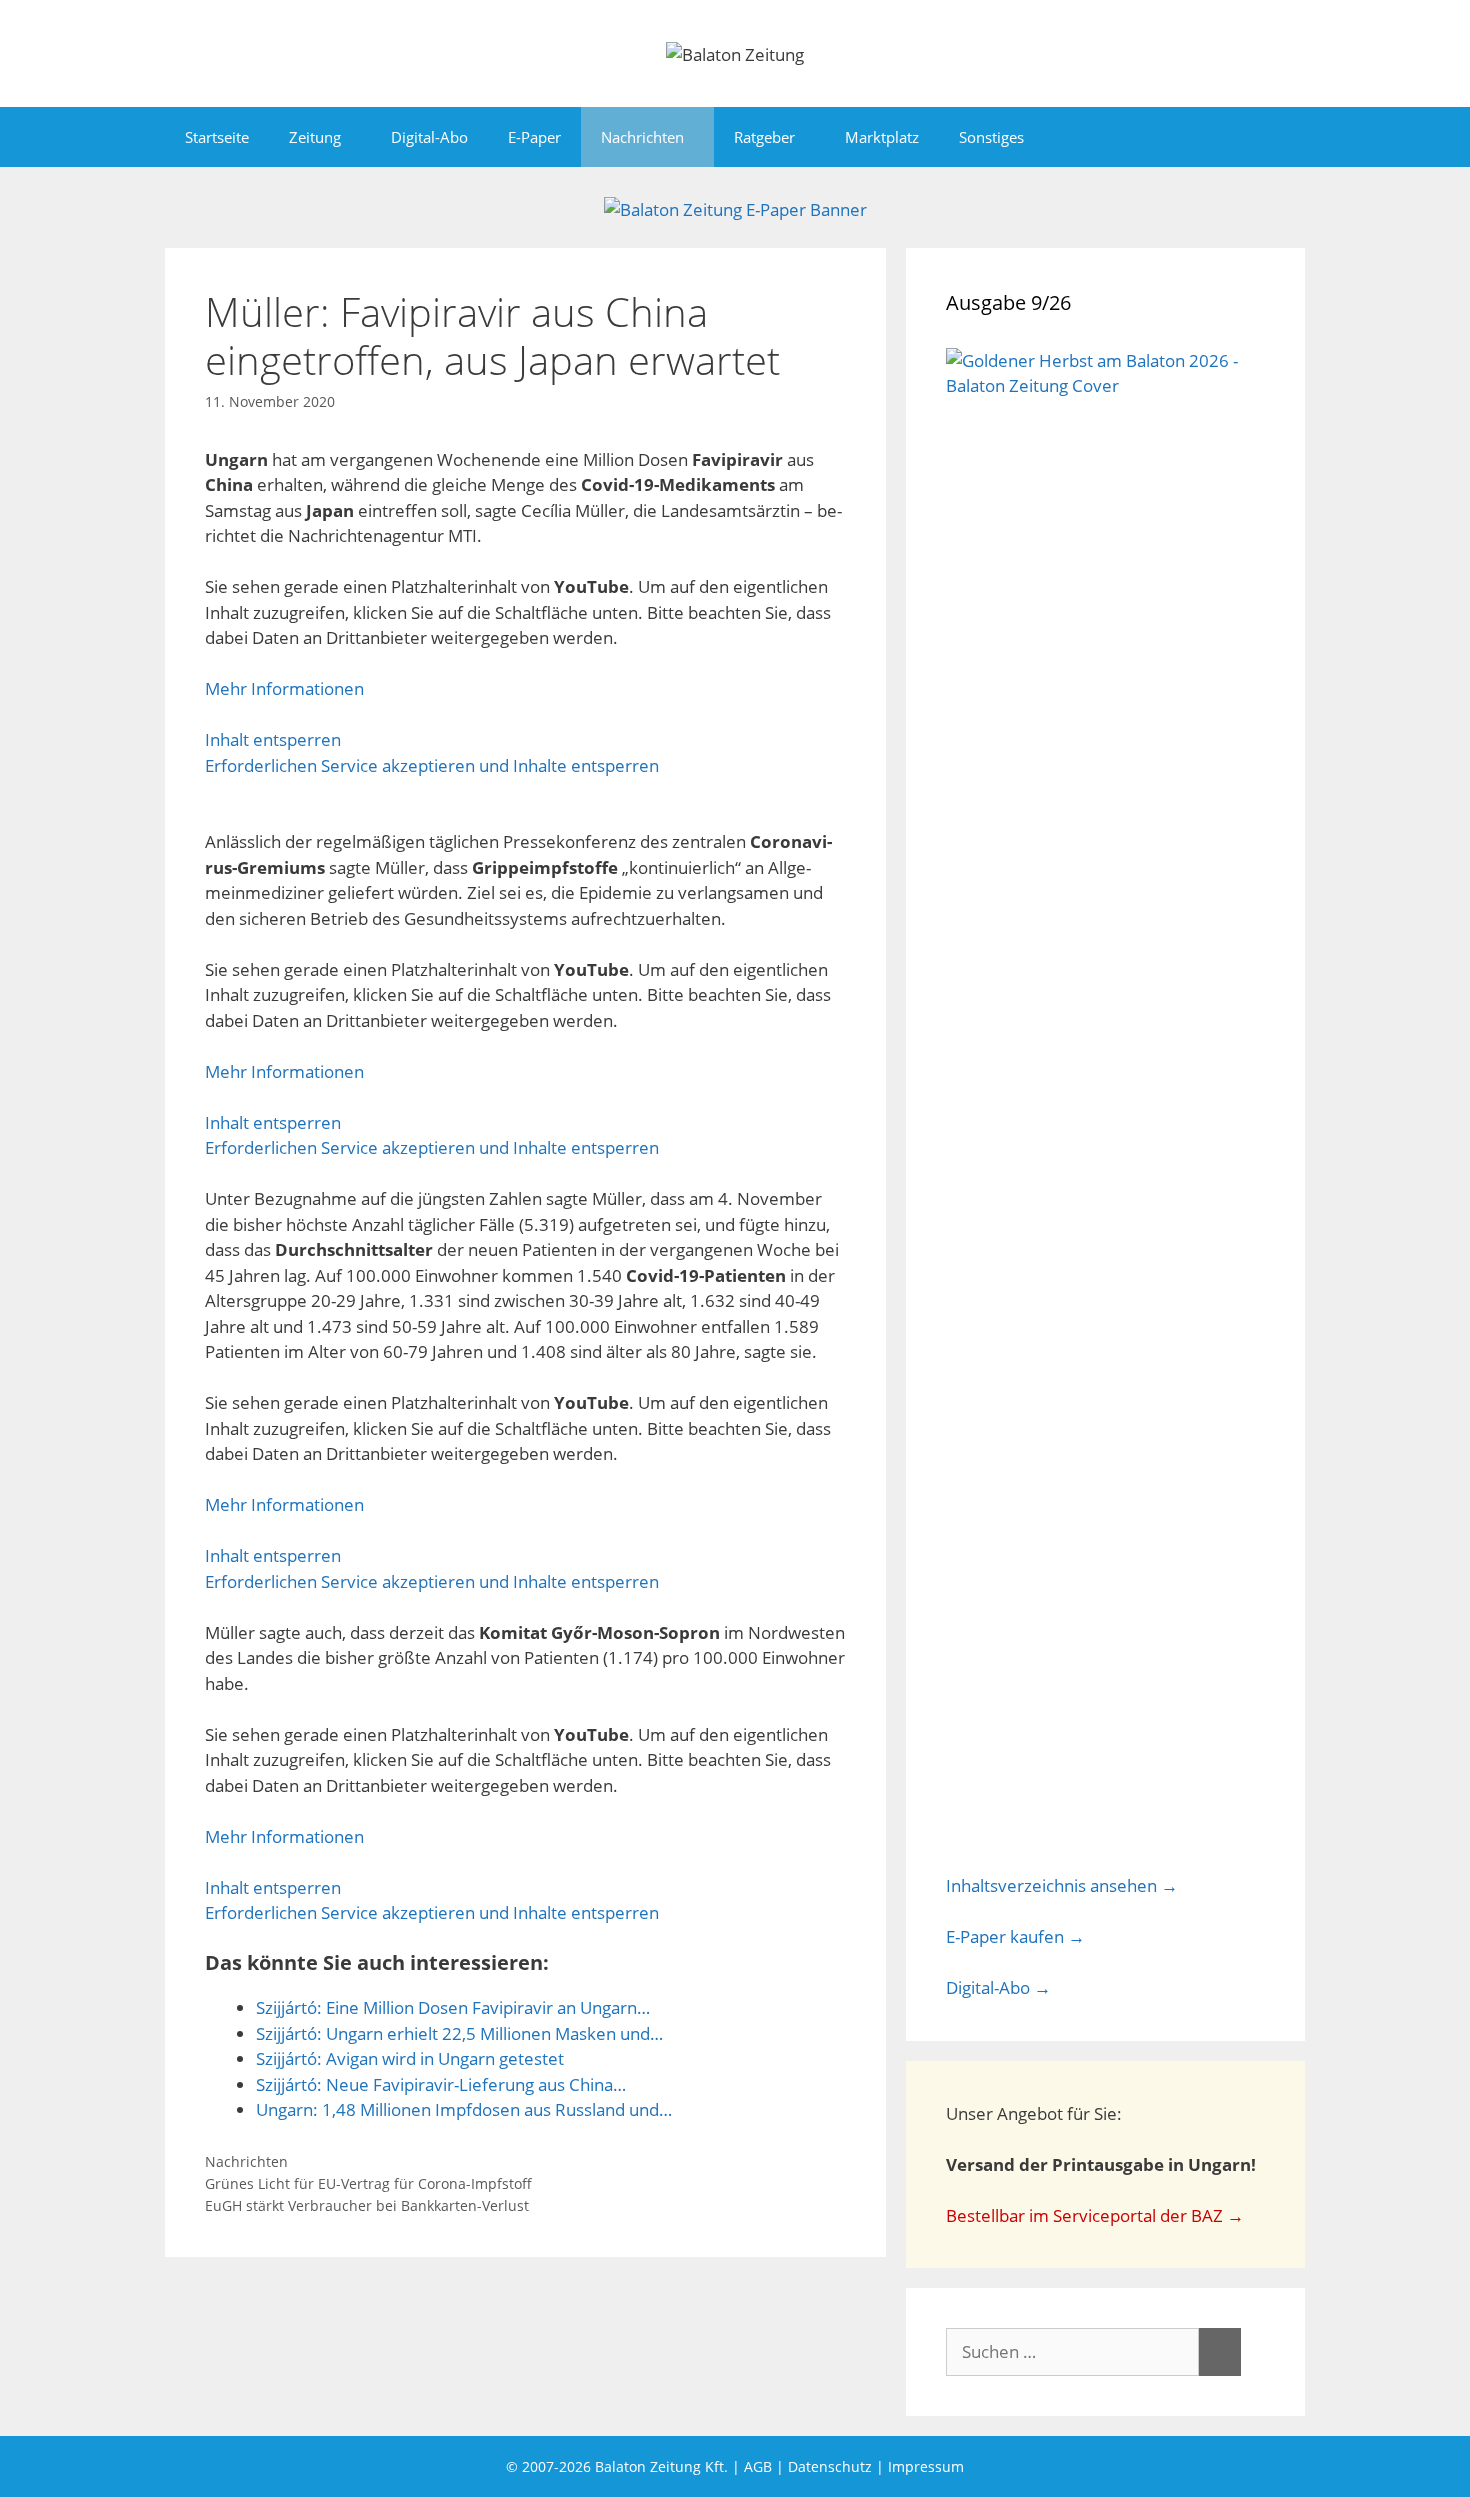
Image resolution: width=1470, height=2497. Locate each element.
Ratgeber (764, 137)
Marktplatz (882, 137)
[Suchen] (1220, 2352)
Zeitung (315, 137)
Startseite (217, 137)
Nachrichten (642, 137)
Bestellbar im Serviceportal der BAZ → (1095, 2215)
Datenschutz (830, 2466)
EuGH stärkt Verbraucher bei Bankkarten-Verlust (367, 2205)
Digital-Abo (429, 137)
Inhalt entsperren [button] (273, 739)
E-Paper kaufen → (1015, 1936)
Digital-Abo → (998, 1987)
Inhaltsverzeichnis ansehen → (1062, 1885)
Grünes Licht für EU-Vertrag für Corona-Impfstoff (368, 2183)
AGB (758, 2466)
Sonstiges (991, 137)
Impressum (926, 2466)
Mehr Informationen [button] (284, 688)
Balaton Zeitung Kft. (661, 2466)
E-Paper (534, 137)
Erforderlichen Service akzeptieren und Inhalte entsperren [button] (432, 765)
